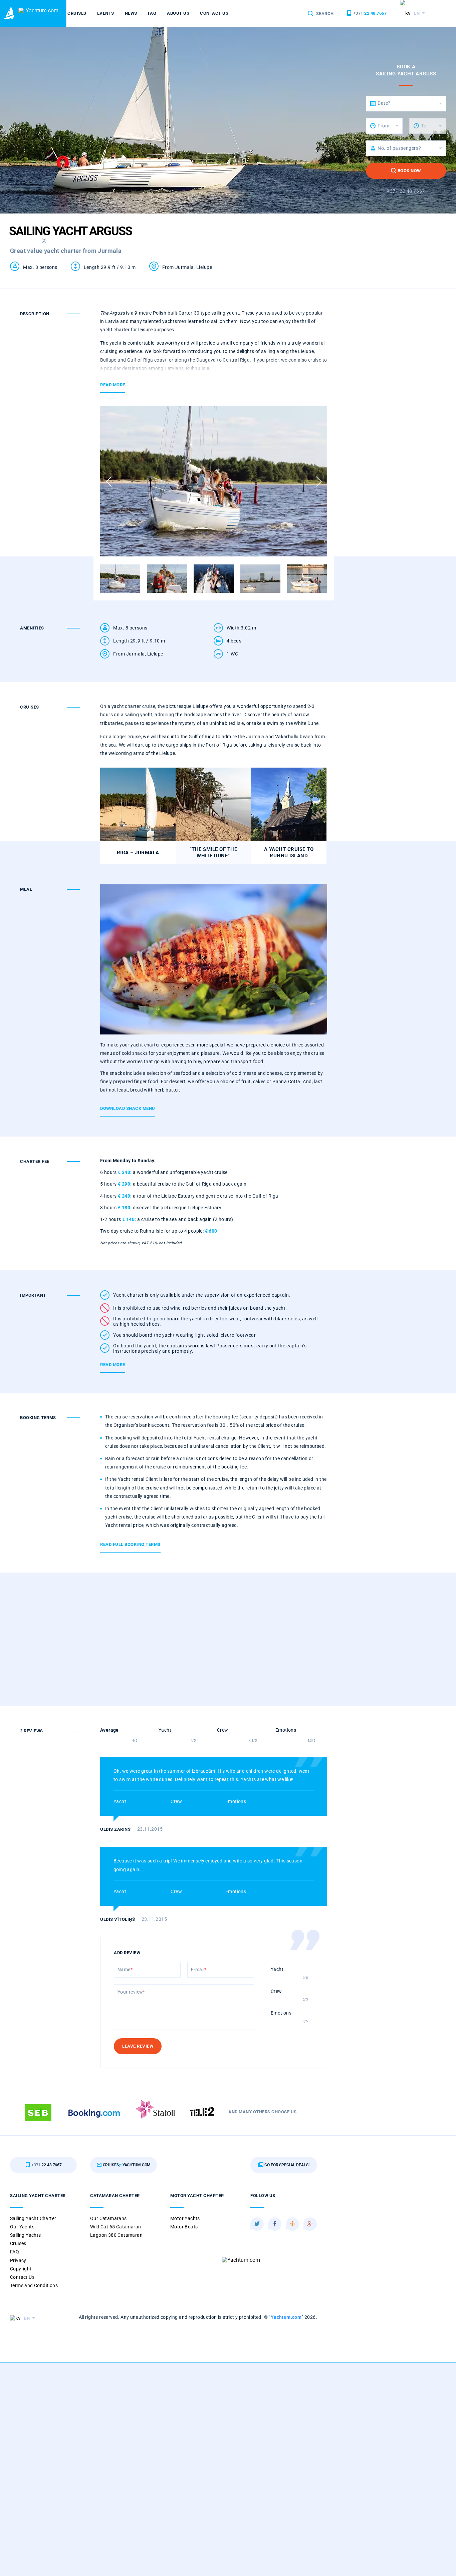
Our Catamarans (108, 2218)
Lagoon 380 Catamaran (116, 2235)
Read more (113, 385)
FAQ (152, 13)
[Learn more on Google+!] (310, 2224)
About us (178, 13)
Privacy (18, 2260)
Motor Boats (184, 2227)
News (131, 13)
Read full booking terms (130, 1544)
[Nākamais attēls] (319, 482)
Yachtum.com (286, 2317)
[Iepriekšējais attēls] (109, 482)
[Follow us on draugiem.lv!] (292, 2224)
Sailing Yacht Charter (33, 2218)
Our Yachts (22, 2227)
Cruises (77, 13)
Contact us (214, 13)
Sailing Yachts (26, 2235)
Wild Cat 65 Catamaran (116, 2227)
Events (106, 13)
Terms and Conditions (34, 2285)
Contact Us (22, 2277)
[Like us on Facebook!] (275, 2224)
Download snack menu (128, 1108)
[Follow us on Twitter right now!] (257, 2224)
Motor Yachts (185, 2218)
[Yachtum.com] (10, 14)
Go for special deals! (286, 2165)
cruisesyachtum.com (126, 2165)
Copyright (21, 2269)
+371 (369, 13)
